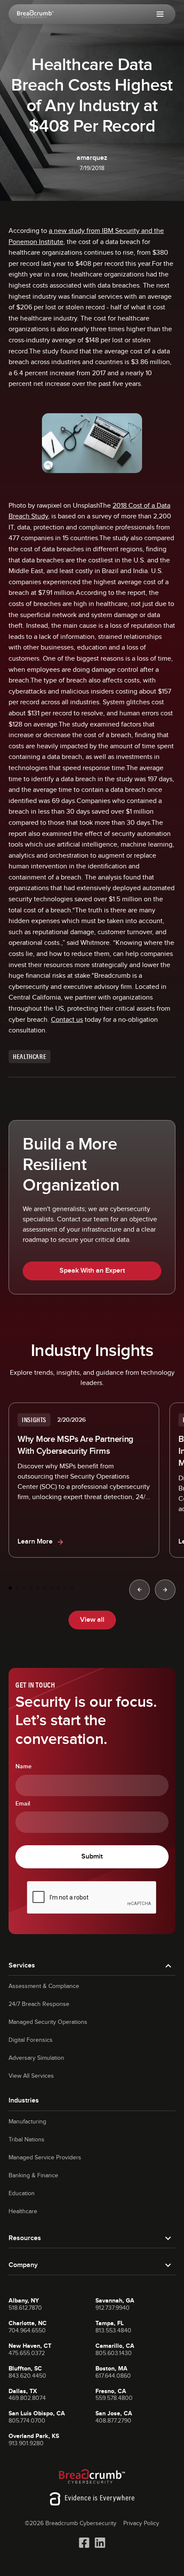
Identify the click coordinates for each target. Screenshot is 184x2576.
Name (24, 1767)
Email (23, 1804)
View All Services (31, 2076)
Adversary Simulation (36, 2058)
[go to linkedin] (100, 2543)
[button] (160, 14)
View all (92, 1620)
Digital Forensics (31, 2040)
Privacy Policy (141, 2523)
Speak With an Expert (92, 1271)
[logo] (35, 14)
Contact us (67, 1020)
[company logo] (92, 2476)
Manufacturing (27, 2122)
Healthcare (23, 2211)
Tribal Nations (27, 2140)
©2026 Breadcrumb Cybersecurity (71, 2523)
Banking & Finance (33, 2176)
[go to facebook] (84, 2543)
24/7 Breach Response (39, 2004)
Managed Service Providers (45, 2158)
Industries (24, 2101)
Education (22, 2194)
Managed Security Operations (48, 2022)
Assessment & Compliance (44, 1986)
